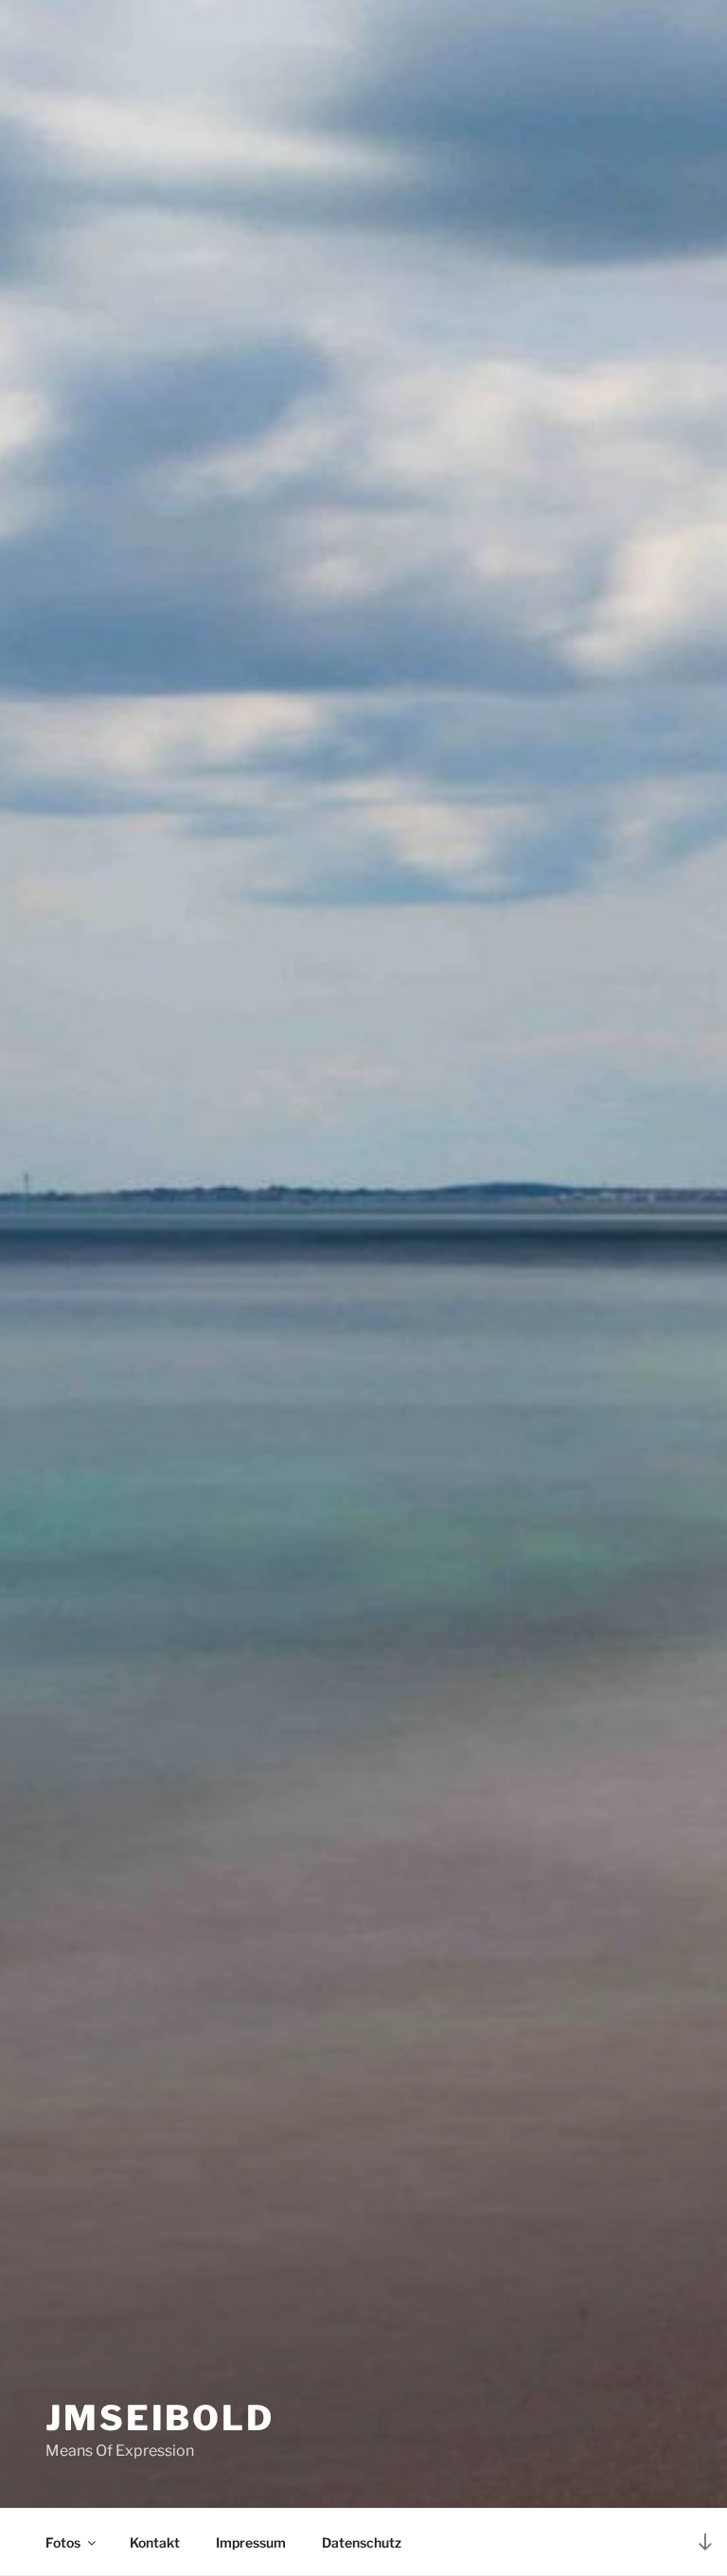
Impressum (251, 2542)
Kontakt (155, 2542)
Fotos (63, 2542)
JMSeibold (160, 2418)
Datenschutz (362, 2542)
